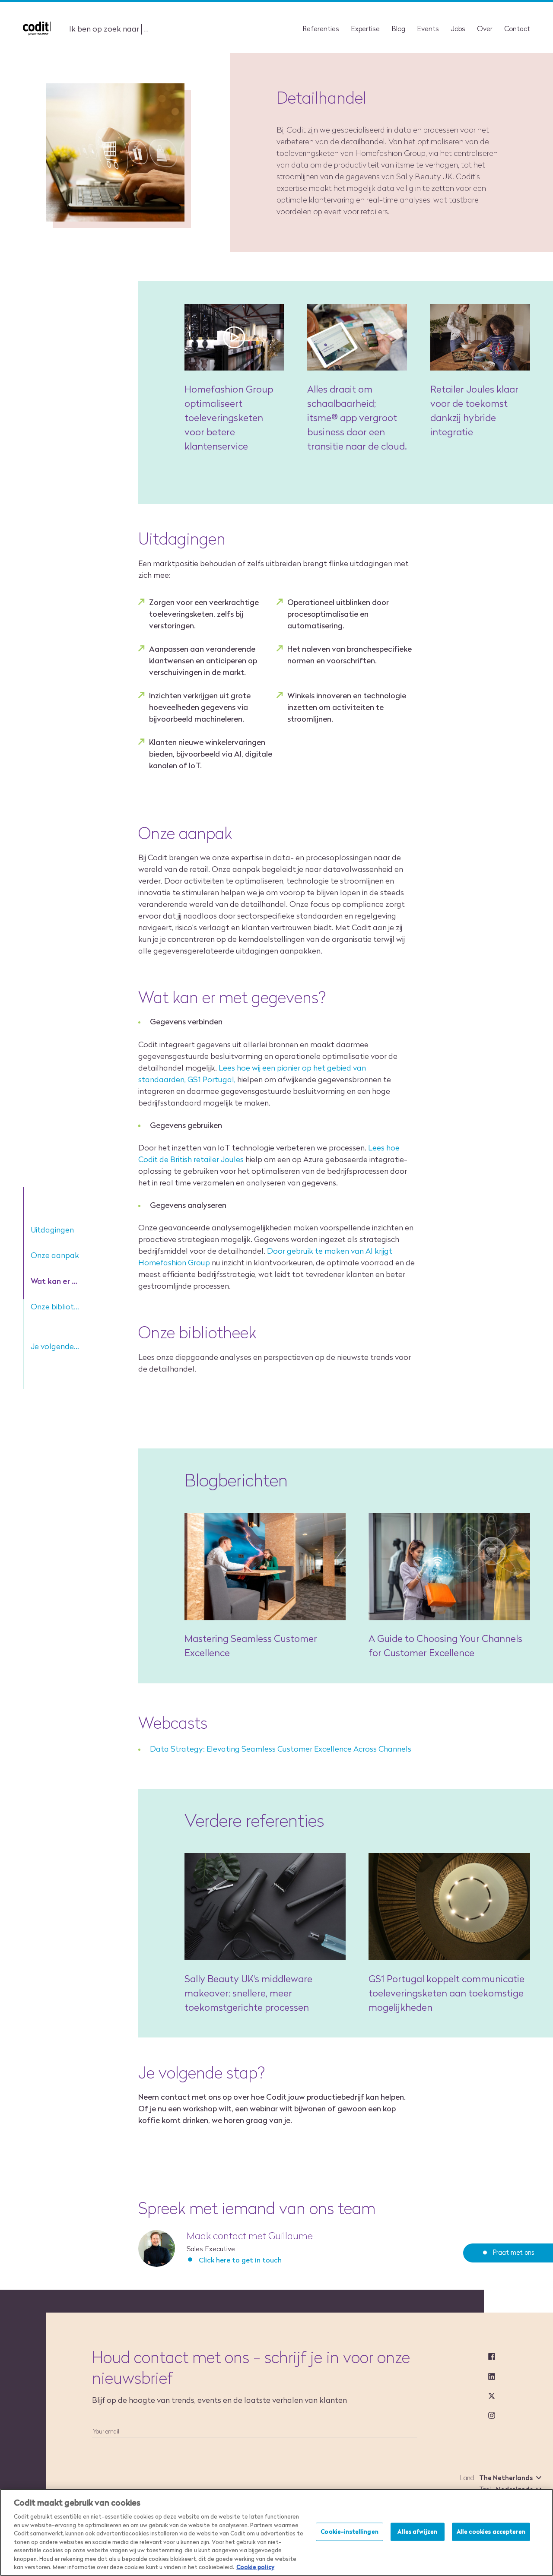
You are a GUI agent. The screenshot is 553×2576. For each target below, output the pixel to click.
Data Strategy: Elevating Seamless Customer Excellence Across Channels (281, 1749)
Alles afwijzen (417, 2532)
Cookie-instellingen (349, 2532)
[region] (276, 2532)
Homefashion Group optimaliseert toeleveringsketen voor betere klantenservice (229, 418)
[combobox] (509, 2478)
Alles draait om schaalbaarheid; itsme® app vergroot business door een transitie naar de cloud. (357, 418)
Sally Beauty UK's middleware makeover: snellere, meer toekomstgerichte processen (248, 1993)
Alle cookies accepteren (491, 2532)
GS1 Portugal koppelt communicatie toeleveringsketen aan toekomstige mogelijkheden (447, 1993)
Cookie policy (255, 2567)
